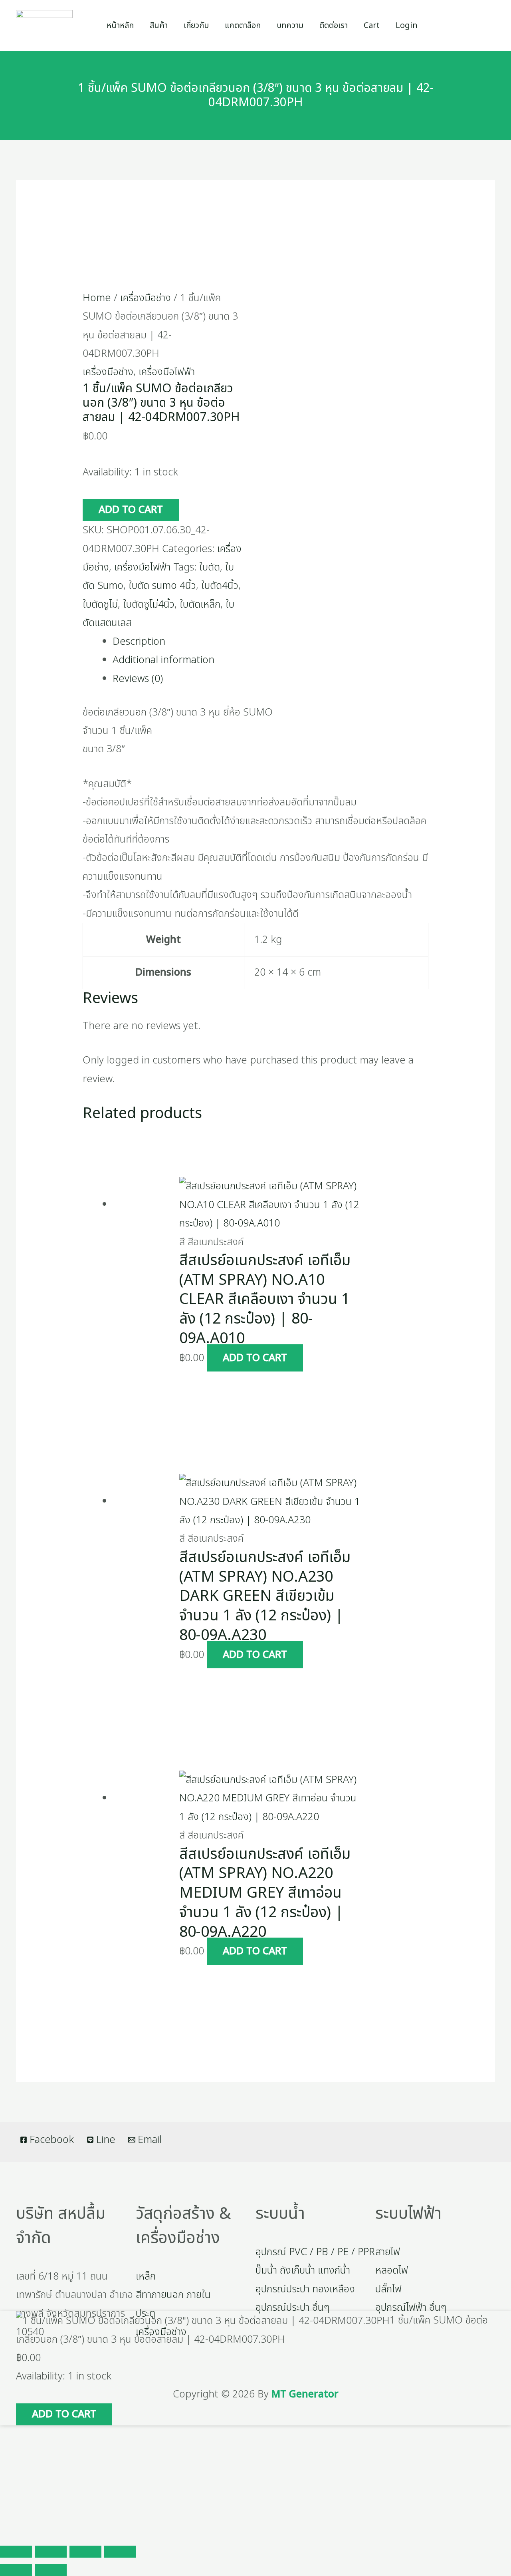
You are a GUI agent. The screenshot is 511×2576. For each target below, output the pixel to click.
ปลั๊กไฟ (388, 2289)
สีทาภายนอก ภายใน (173, 2295)
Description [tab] (139, 642)
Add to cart (131, 510)
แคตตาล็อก (243, 26)
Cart (372, 26)
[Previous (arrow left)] (16, 2570)
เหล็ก (146, 2276)
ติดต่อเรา (334, 26)
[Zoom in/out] (16, 2552)
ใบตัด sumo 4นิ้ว (162, 586)
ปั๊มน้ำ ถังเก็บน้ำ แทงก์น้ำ (303, 2270)
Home (97, 298)
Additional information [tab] (163, 660)
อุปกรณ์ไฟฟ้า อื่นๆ (411, 2308)
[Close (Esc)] (120, 2552)
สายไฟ (388, 2252)
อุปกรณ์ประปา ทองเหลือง (305, 2289)
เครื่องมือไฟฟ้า (167, 372)
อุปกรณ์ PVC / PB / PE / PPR (315, 2252)
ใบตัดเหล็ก (200, 604)
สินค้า (159, 26)
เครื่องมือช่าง (146, 298)
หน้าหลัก (120, 26)
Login (407, 26)
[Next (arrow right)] (51, 2570)
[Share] (85, 2552)
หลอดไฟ (392, 2270)
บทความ (290, 26)
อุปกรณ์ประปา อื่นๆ (292, 2308)
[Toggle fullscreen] (51, 2552)
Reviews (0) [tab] (138, 679)
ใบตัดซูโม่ (100, 604)
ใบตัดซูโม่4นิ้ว (149, 604)
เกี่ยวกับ (196, 26)
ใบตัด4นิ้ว (220, 586)
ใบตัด (210, 567)
